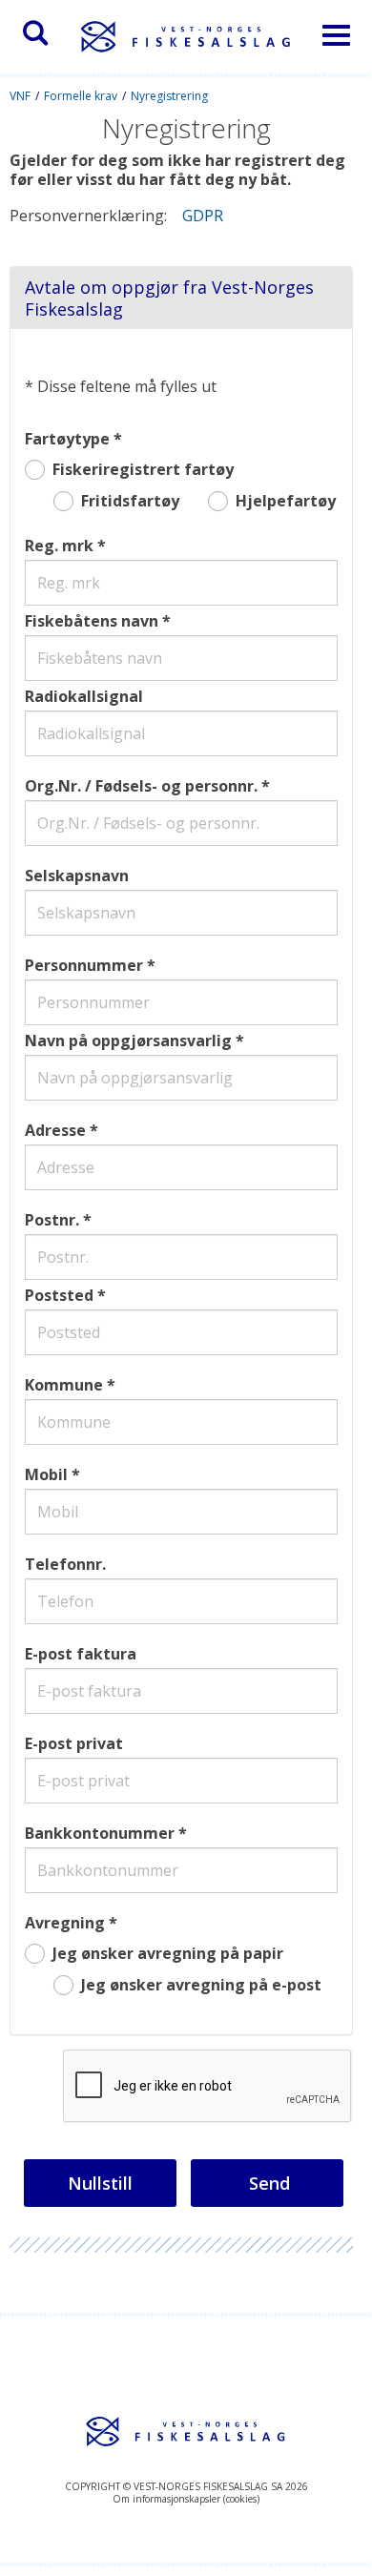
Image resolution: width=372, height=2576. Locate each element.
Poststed (59, 1295)
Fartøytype (67, 439)
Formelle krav (81, 96)
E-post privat (74, 1743)
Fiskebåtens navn (92, 621)
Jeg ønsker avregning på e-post (201, 1985)
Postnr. (52, 1220)
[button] (35, 33)
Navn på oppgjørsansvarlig (128, 1041)
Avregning (65, 1923)
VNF (20, 96)
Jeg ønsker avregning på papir (168, 1954)
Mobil (46, 1474)
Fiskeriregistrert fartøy (143, 470)
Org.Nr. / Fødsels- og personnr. (141, 786)
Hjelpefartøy (286, 501)
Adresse (55, 1130)
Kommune (64, 1385)
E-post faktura (81, 1654)
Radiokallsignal (84, 696)
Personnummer (84, 965)
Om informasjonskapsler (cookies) (186, 2499)
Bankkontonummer (100, 1833)
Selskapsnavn (77, 876)
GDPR (201, 216)
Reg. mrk (59, 546)
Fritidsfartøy (130, 501)
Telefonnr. (65, 1564)
